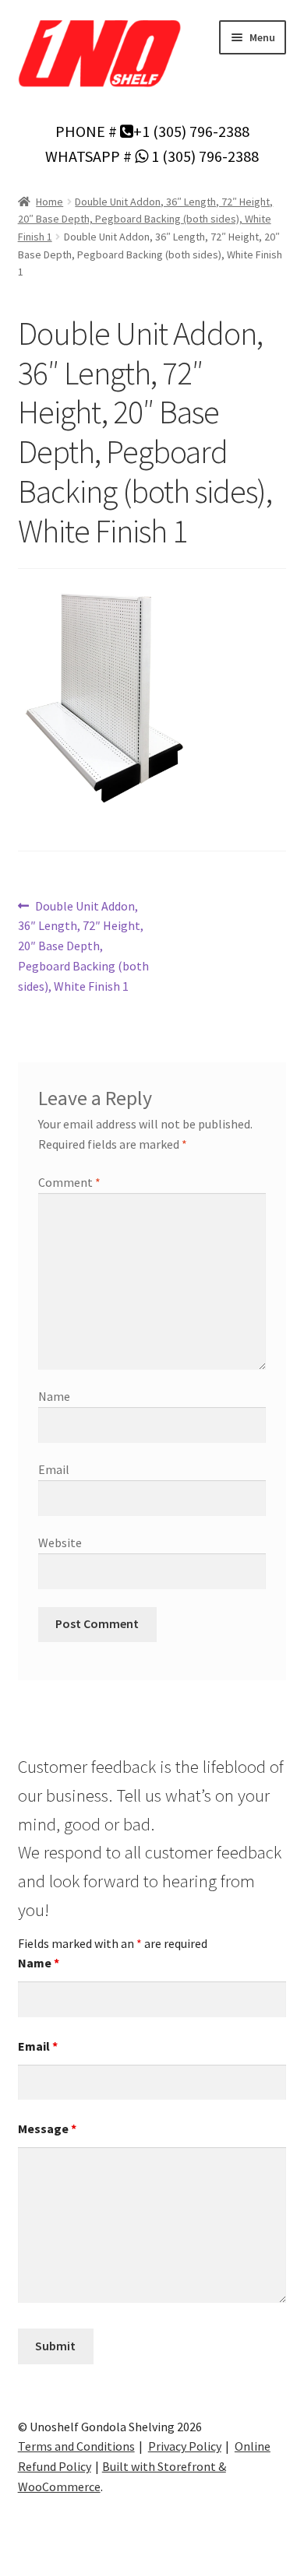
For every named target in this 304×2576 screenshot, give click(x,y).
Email (54, 1469)
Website (60, 1542)
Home (49, 202)
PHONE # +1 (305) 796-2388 (152, 131)
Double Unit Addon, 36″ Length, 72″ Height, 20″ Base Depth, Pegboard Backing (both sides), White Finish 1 (146, 219)
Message (47, 2129)
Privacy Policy (185, 2446)
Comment (69, 1182)
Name (54, 1396)
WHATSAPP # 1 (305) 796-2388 (152, 156)
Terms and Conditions (76, 2446)
